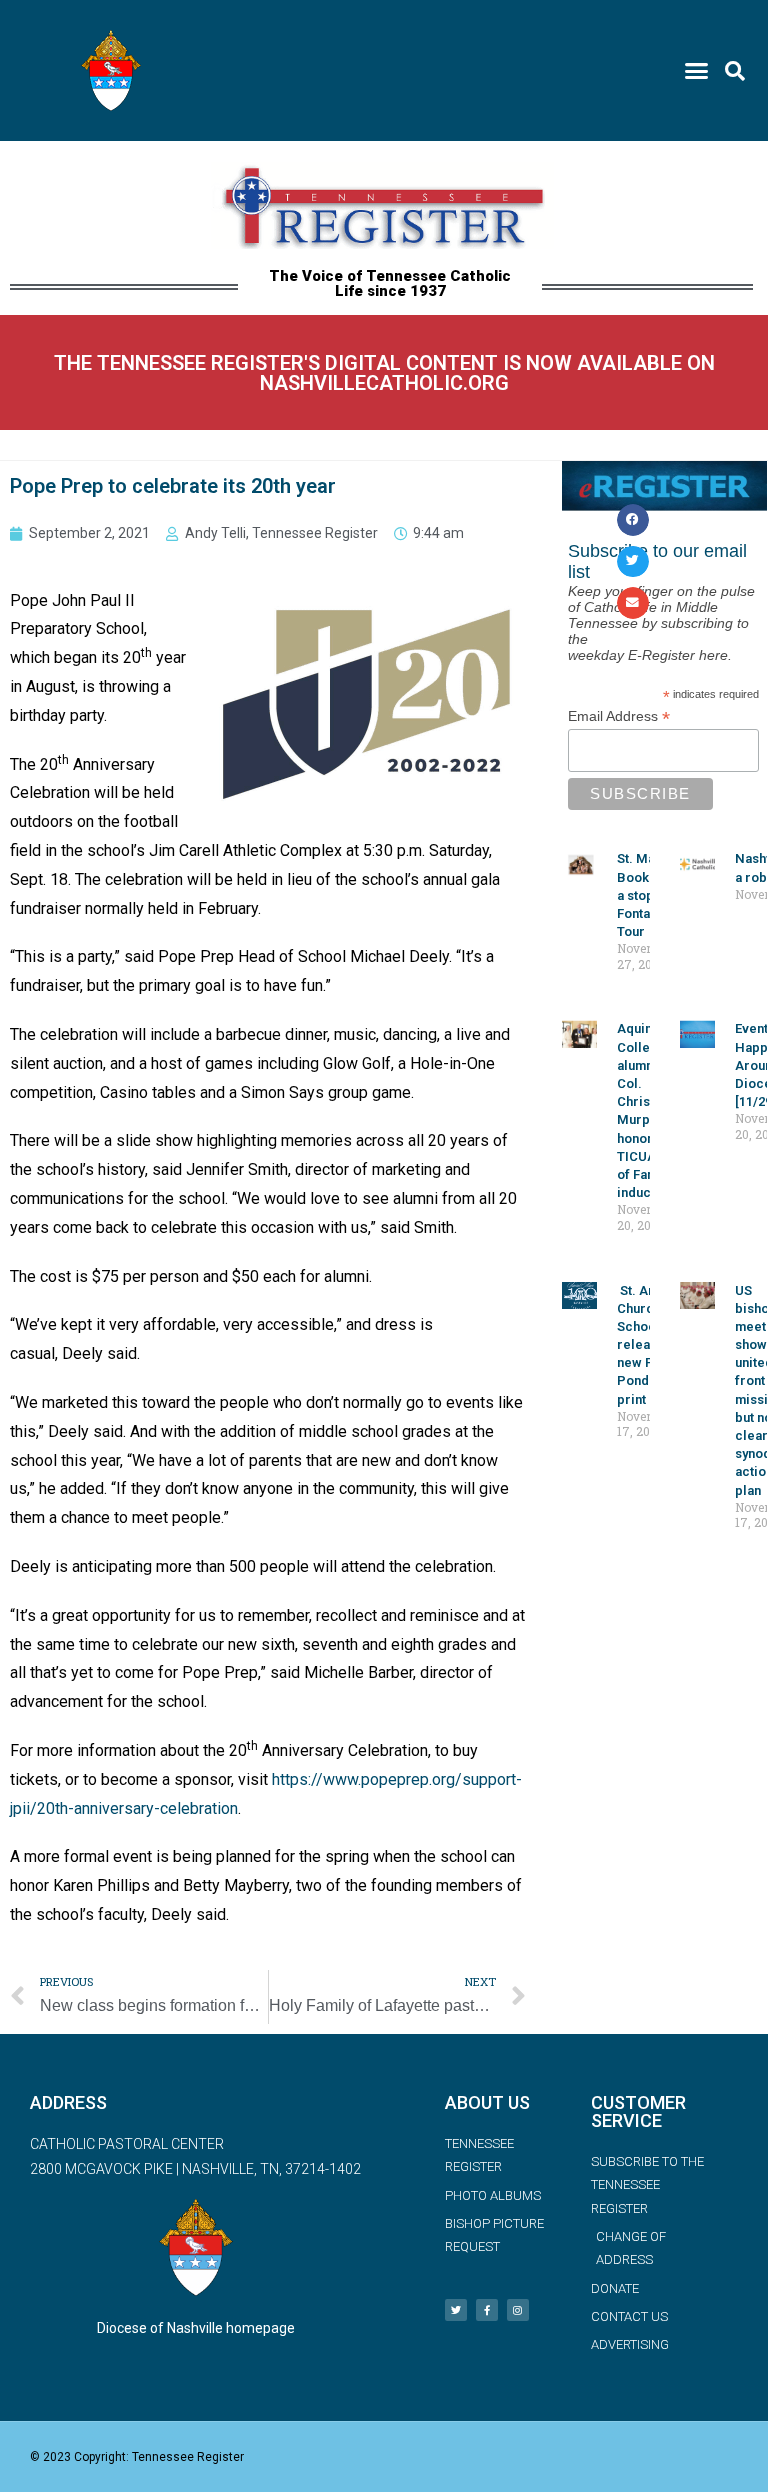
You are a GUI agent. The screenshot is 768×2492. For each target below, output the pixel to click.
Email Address (619, 716)
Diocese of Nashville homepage (196, 2328)
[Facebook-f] (487, 2310)
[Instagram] (518, 2310)
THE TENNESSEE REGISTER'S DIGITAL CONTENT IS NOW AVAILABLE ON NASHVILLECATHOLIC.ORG (384, 373)
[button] (696, 71)
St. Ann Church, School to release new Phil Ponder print (646, 1345)
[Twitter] (456, 2310)
